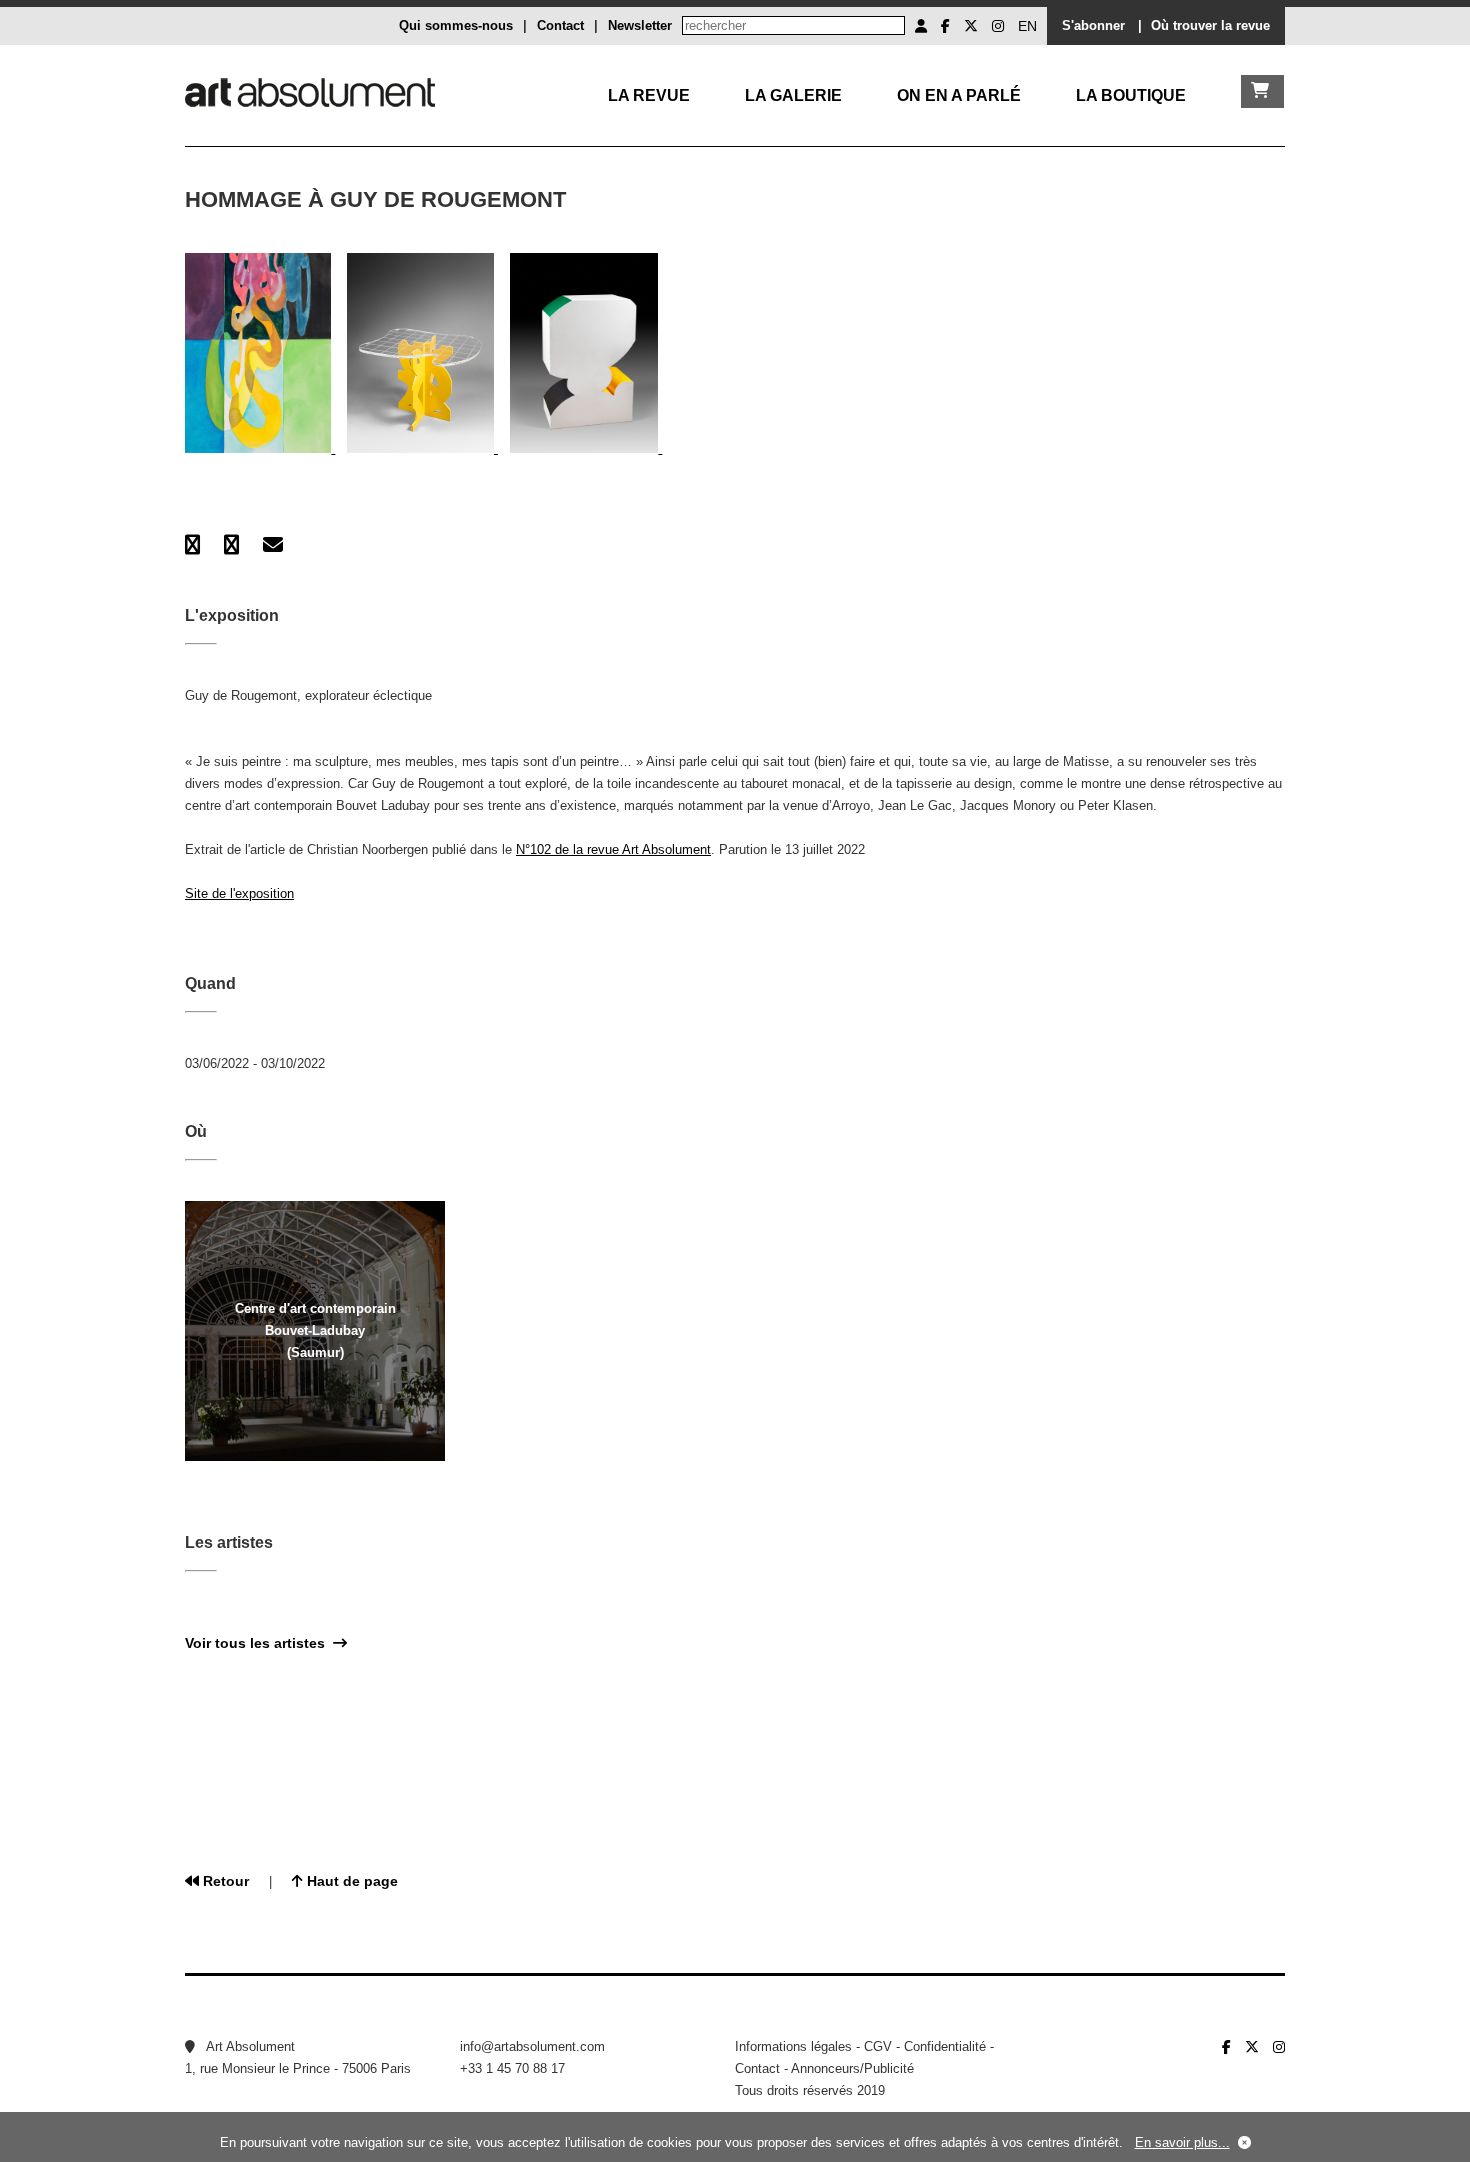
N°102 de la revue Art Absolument (613, 849)
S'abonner (1093, 25)
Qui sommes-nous (456, 25)
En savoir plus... (1182, 2142)
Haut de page (350, 1881)
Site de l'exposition (239, 893)
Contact (560, 25)
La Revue (649, 95)
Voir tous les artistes (259, 1643)
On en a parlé (959, 95)
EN (1027, 26)
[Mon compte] (921, 26)
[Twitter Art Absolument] (971, 26)
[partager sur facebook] (192, 545)
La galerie (793, 95)
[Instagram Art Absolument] (998, 26)
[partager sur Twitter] (231, 545)
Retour (224, 1881)
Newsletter (640, 25)
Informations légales (793, 2046)
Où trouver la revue (1210, 25)
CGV (878, 2046)
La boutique (1131, 95)
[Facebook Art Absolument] (945, 26)
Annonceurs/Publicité (852, 2068)
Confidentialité (945, 2046)
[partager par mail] (273, 545)
